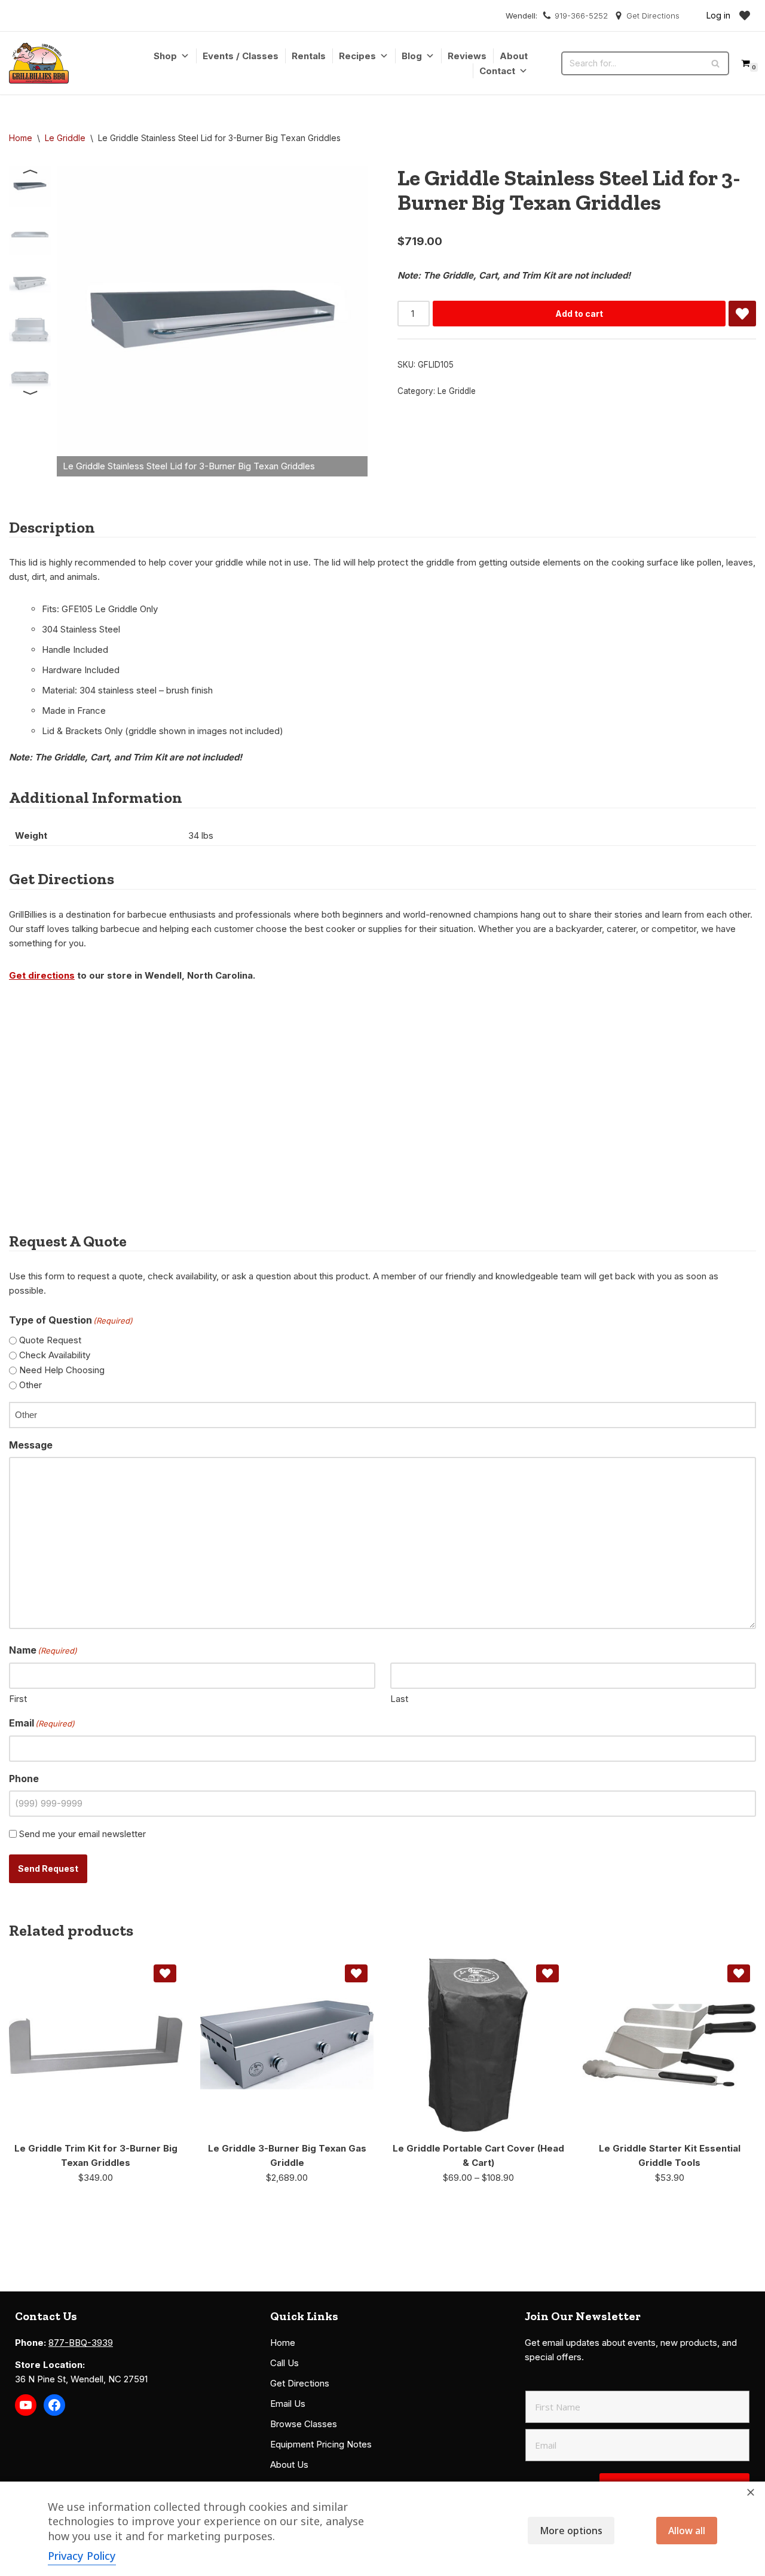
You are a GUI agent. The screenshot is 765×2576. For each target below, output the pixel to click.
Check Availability (55, 1355)
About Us (289, 2465)
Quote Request (50, 1340)
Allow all (687, 2531)
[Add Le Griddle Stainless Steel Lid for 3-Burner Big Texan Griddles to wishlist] (742, 314)
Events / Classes (241, 56)
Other (30, 1385)
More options (571, 2531)
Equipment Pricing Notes (321, 2444)
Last (399, 1699)
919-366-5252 (581, 16)
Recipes (357, 56)
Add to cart (579, 314)
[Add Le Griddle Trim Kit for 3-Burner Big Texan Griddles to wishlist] (165, 1973)
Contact (497, 71)
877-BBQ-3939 (81, 2343)
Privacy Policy (82, 2556)
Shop (165, 56)
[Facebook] (54, 2405)
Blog (412, 56)
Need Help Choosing (62, 1370)
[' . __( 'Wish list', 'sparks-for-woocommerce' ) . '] (745, 16)
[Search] (716, 63)
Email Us (288, 2404)
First (18, 1699)
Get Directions (653, 16)
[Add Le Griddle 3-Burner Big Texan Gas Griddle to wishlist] (356, 1973)
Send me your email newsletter (82, 1834)
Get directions (42, 975)
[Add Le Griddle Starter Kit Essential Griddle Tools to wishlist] (739, 1973)
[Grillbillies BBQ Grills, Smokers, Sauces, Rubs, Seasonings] (39, 63)
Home (21, 138)
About (514, 56)
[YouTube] (26, 2405)
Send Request (48, 1868)
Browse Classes (304, 2424)
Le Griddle (65, 138)
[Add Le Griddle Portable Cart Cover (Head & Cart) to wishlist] (547, 1973)
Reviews (467, 56)
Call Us (284, 2363)
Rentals (309, 56)
